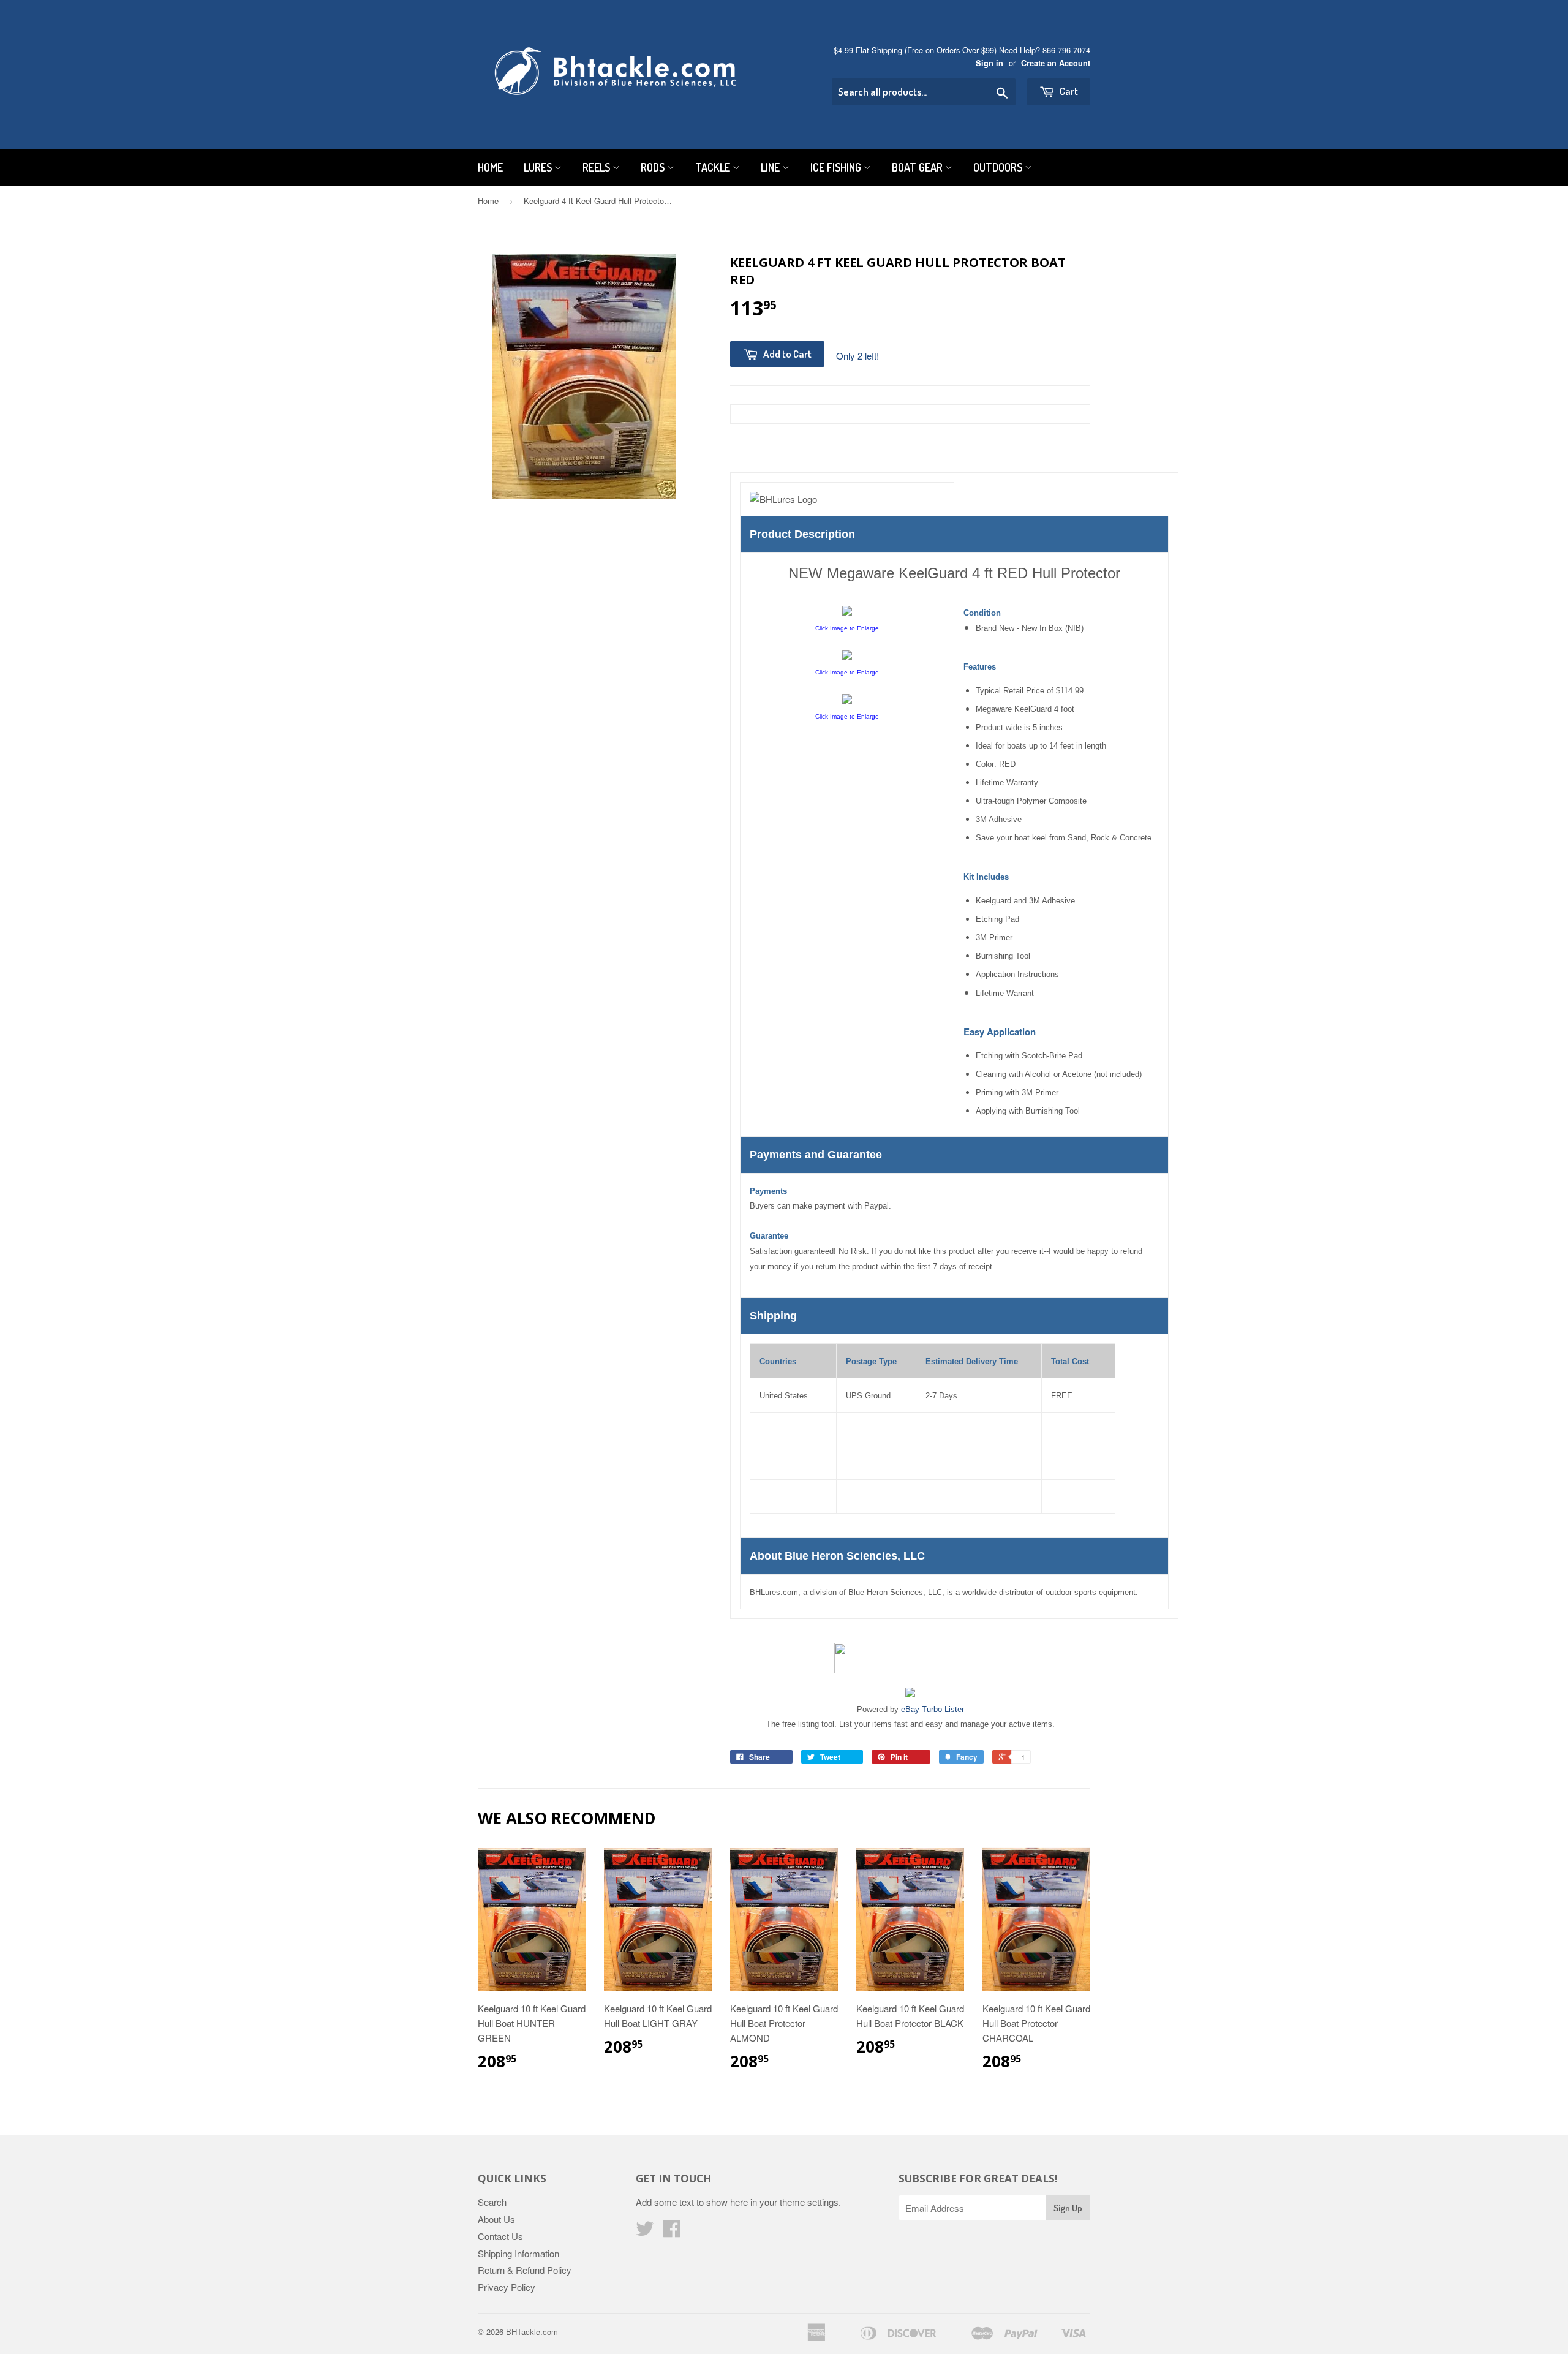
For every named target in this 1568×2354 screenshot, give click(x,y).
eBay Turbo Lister (933, 1709)
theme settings (809, 2202)
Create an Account (1056, 63)
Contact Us (500, 2236)
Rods (654, 167)
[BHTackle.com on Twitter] (645, 2232)
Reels (597, 167)
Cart (1068, 91)
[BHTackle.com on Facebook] (672, 2232)
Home (490, 167)
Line (771, 167)
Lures (539, 167)
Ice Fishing (837, 167)
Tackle (714, 167)
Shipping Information (518, 2253)
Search (492, 2202)
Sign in (989, 63)
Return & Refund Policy (525, 2270)
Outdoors (999, 167)
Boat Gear (918, 167)
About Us (496, 2219)
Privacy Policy (507, 2287)
